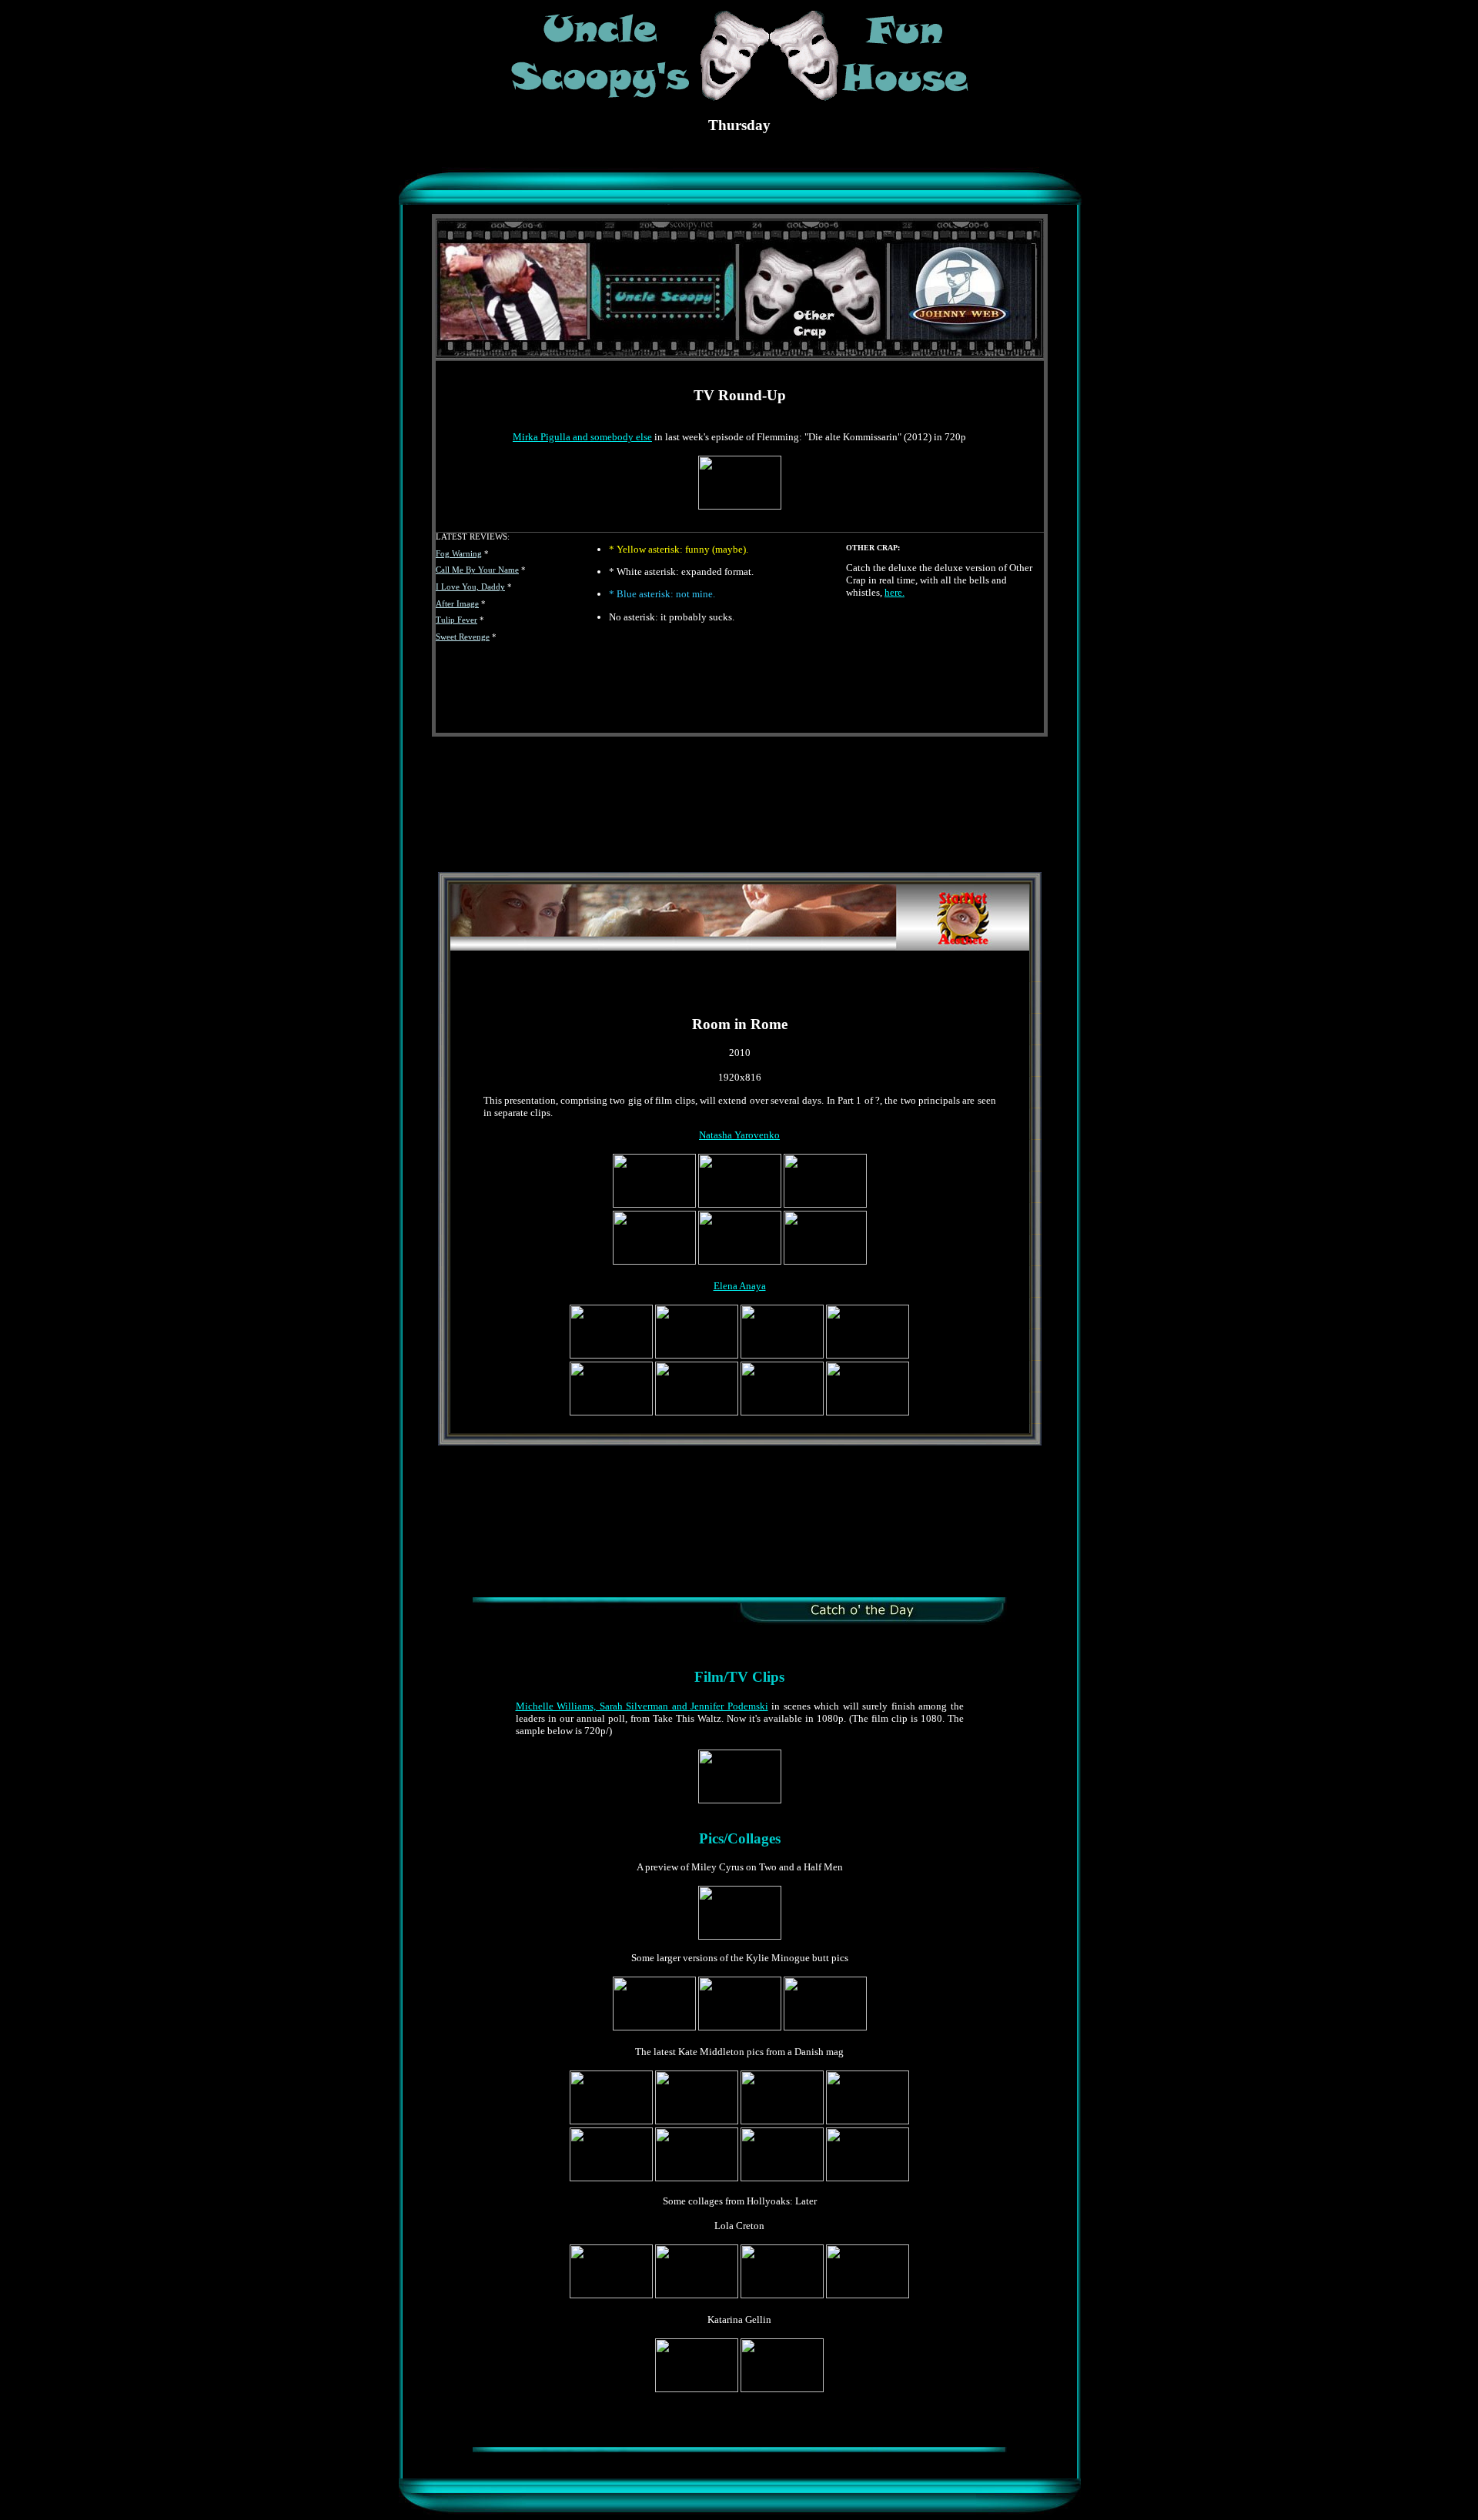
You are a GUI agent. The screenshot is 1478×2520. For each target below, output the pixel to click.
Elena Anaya (740, 1286)
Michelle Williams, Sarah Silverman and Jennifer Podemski (642, 1706)
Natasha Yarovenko (739, 1135)
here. (894, 592)
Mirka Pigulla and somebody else (582, 437)
